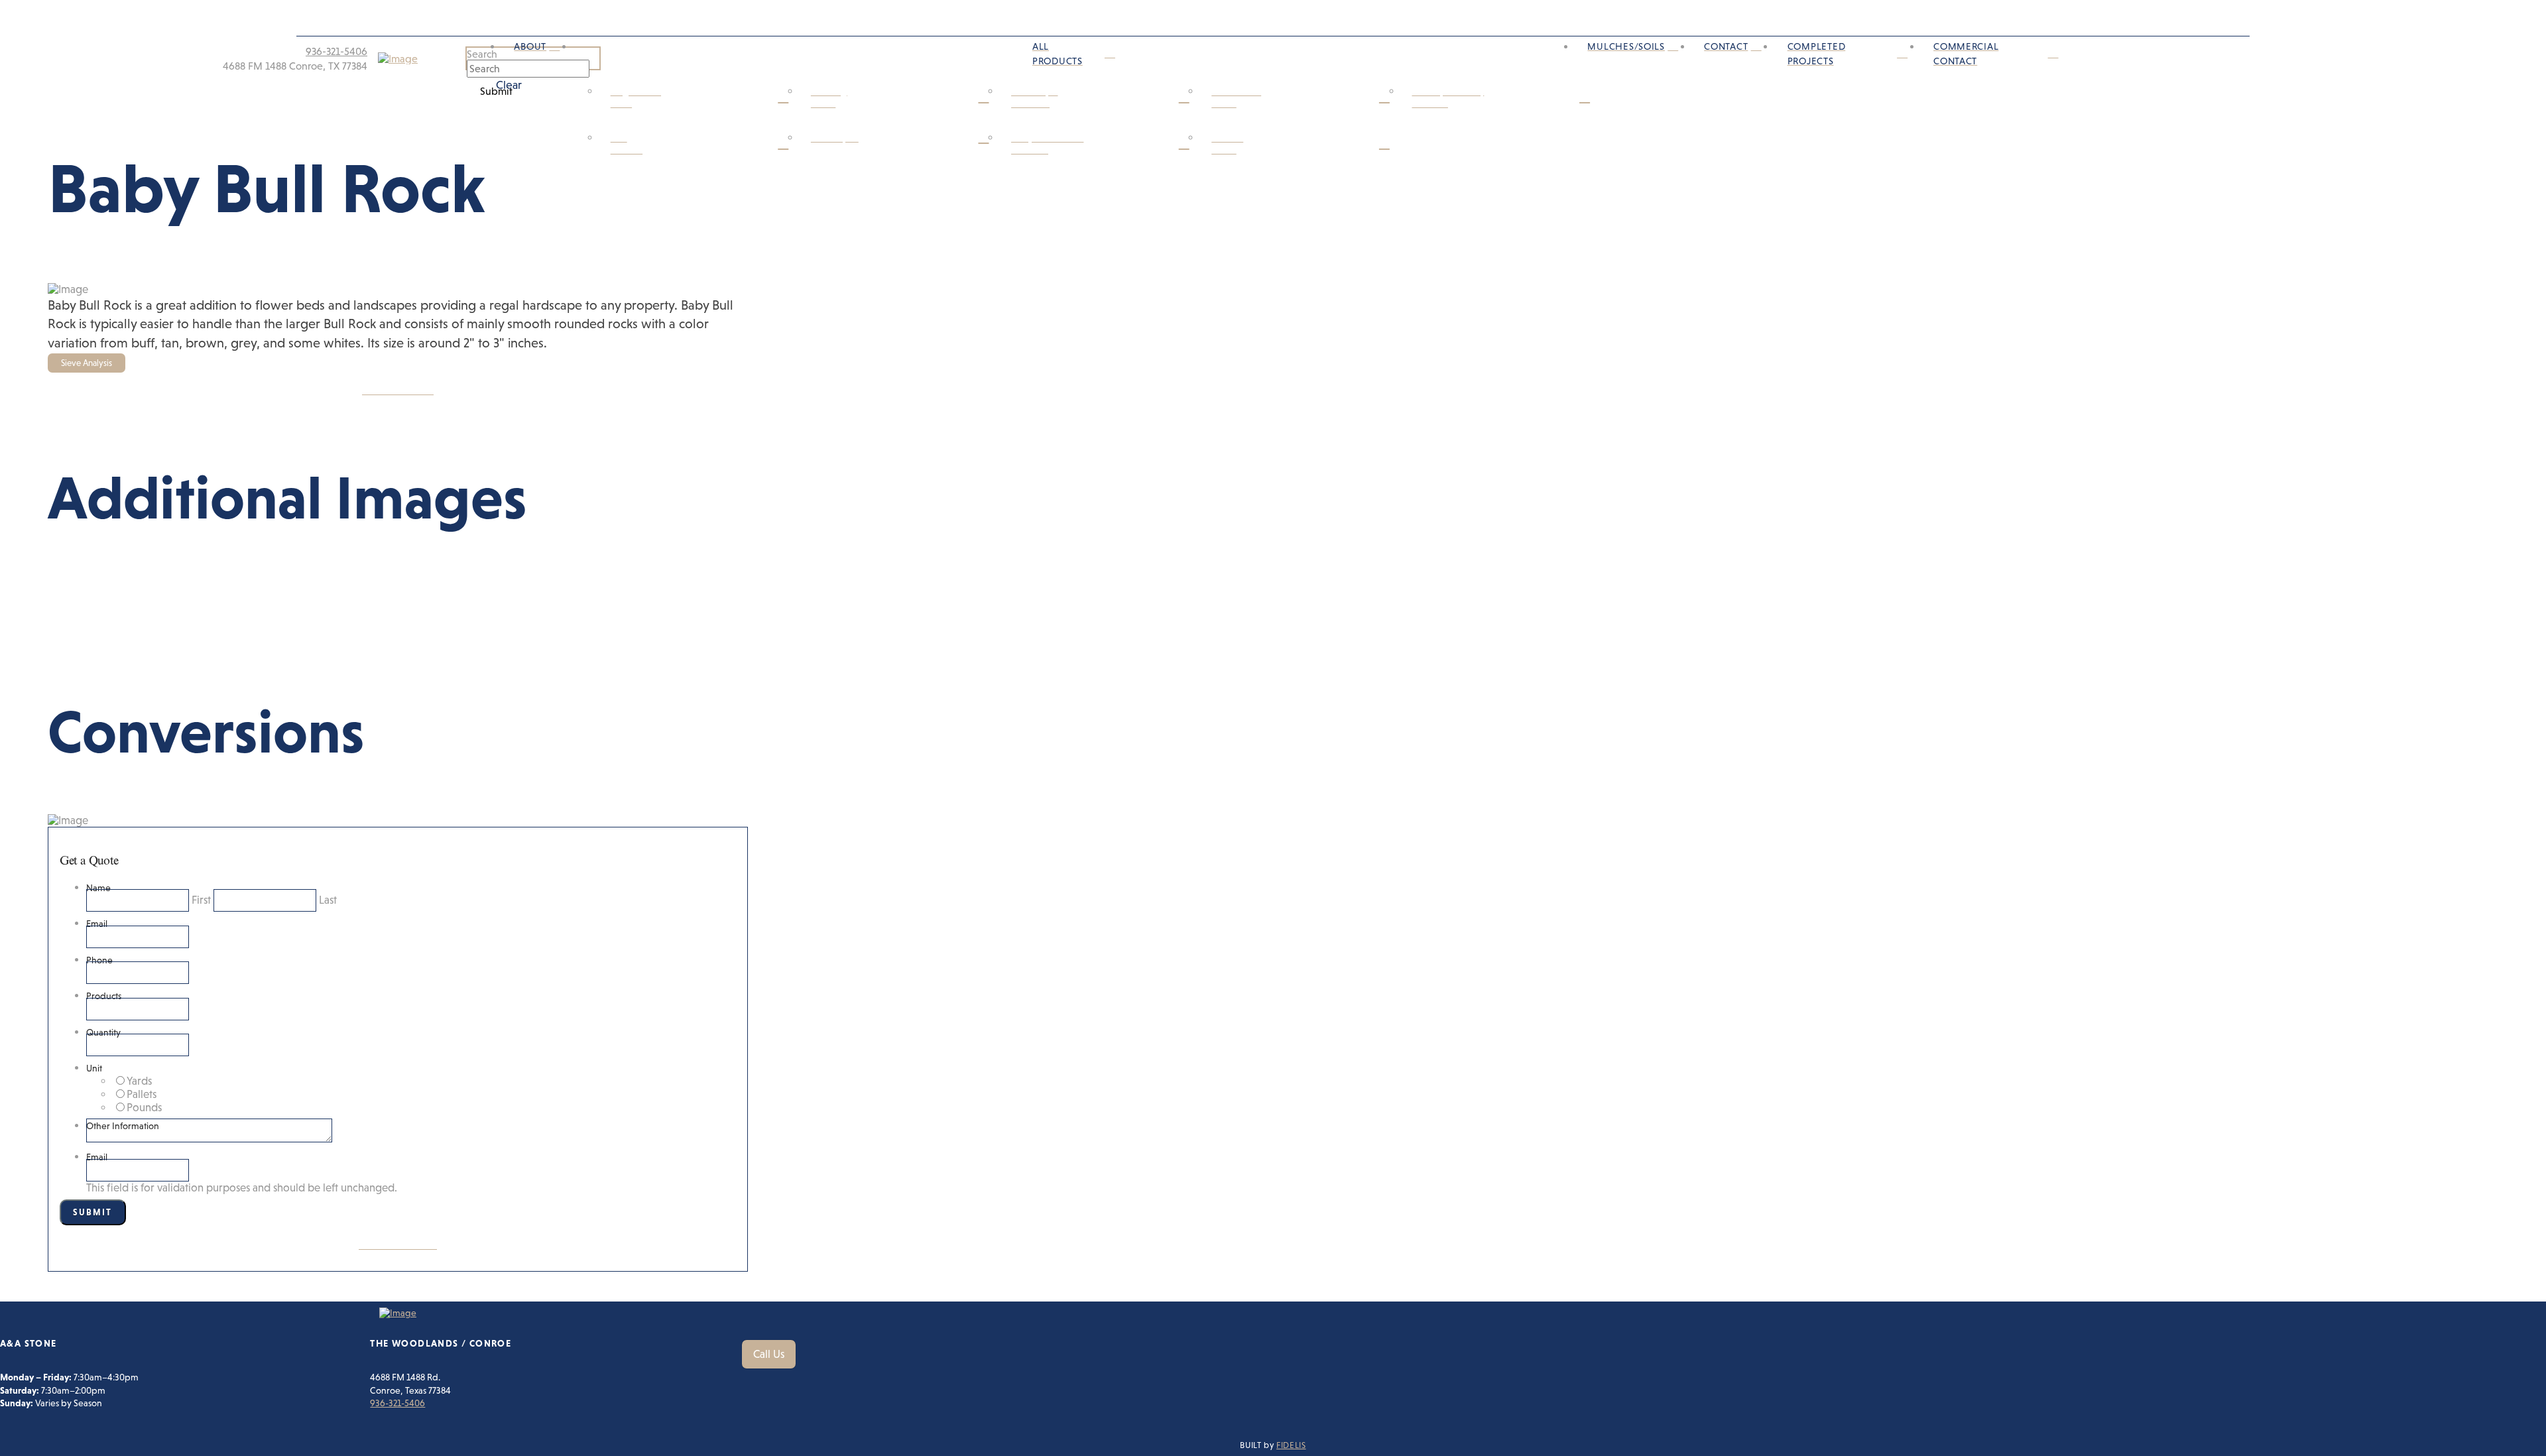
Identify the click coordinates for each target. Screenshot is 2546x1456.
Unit (94, 1068)
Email (97, 924)
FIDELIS (1291, 1445)
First (201, 900)
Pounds (144, 1108)
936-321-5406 (397, 1403)
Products (104, 996)
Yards (139, 1081)
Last (328, 900)
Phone (99, 960)
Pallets (142, 1094)
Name (98, 888)
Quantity (103, 1032)
